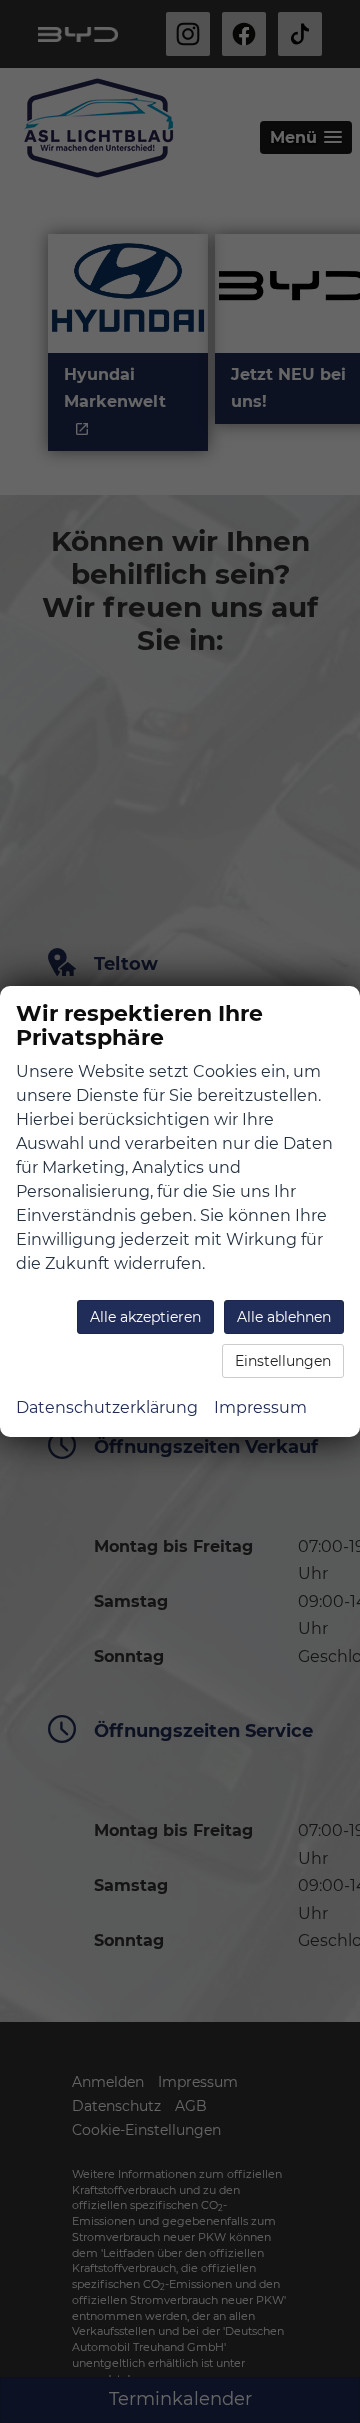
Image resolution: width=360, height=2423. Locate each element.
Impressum (260, 1407)
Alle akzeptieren (145, 1317)
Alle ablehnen (284, 1317)
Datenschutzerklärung (107, 1407)
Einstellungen (283, 1361)
